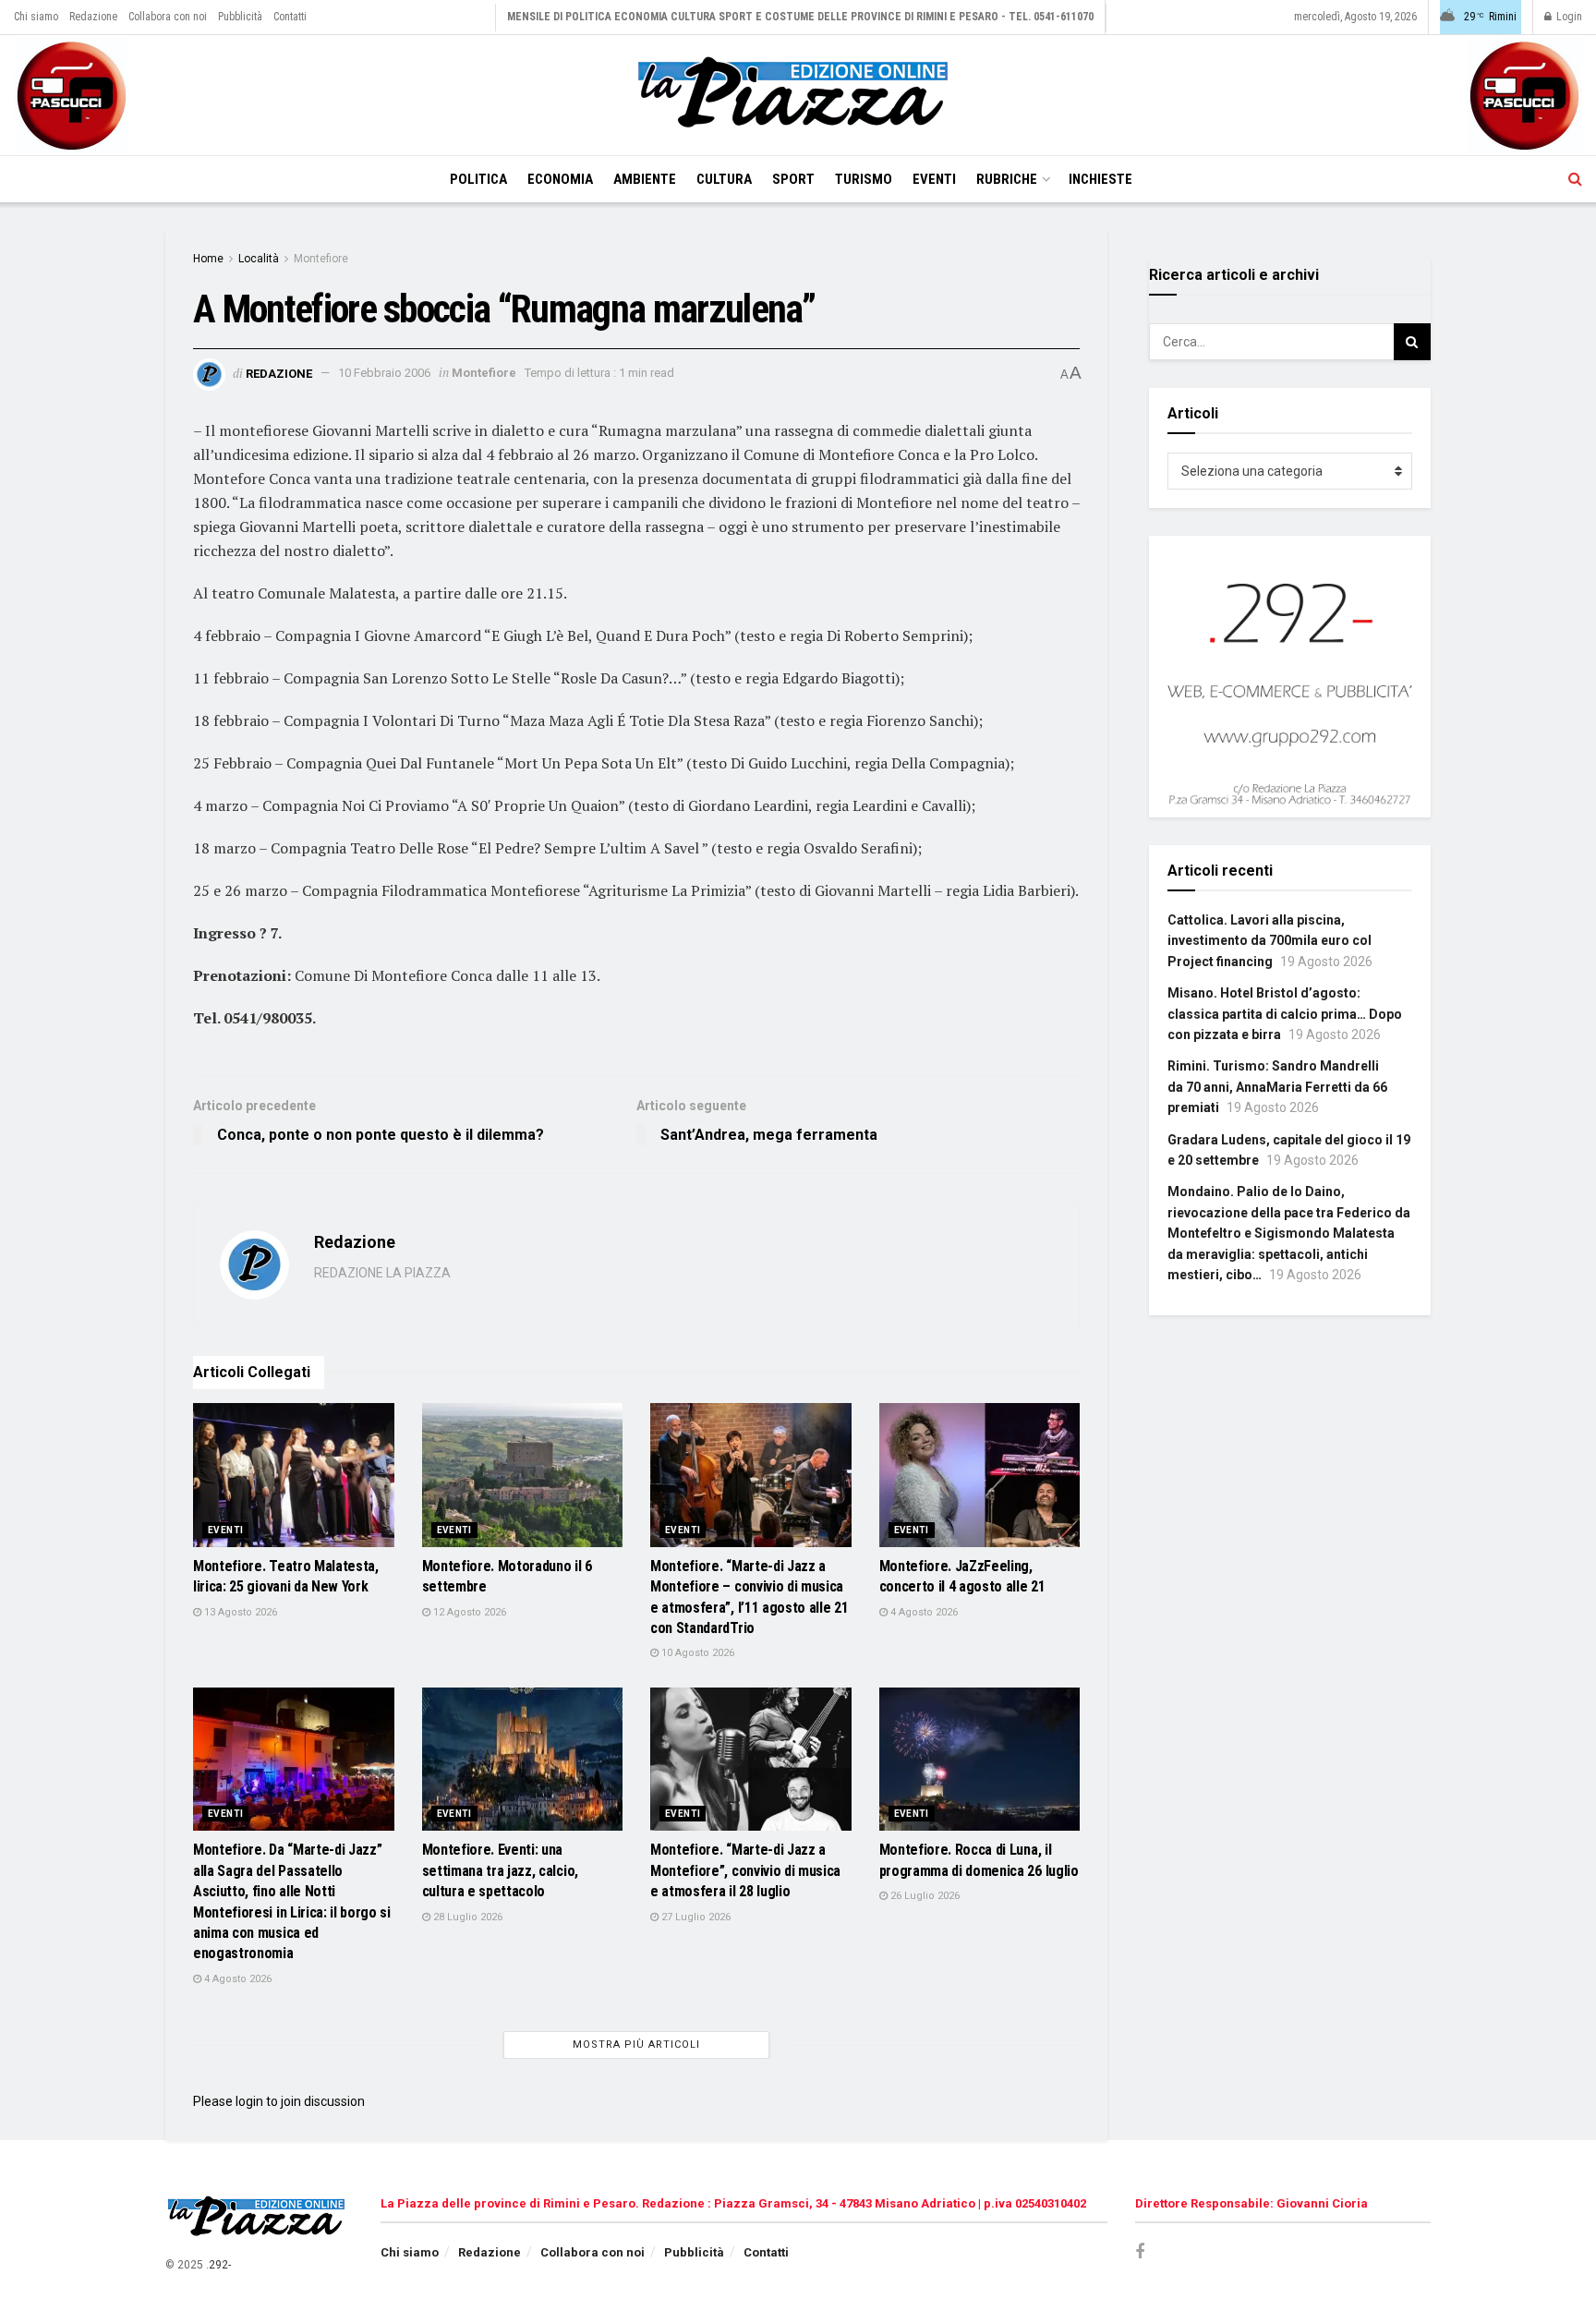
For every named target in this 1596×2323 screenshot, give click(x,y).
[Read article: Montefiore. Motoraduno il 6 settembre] (523, 1475)
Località (259, 259)
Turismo (864, 179)
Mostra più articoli (636, 2045)
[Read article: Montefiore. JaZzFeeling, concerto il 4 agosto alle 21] (980, 1475)
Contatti (290, 17)
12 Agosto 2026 (468, 1612)
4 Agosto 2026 (923, 1612)
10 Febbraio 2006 (384, 373)
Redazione (93, 17)
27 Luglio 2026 (695, 1917)
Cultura (724, 179)
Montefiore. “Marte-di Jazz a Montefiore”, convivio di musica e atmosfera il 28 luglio (745, 1870)
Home (208, 259)
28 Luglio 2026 (466, 1917)
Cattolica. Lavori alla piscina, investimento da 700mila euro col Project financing (1270, 941)
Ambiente (645, 179)
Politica (478, 179)
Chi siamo (36, 17)
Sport (793, 179)
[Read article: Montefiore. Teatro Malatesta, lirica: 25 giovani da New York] (294, 1475)
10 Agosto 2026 (696, 1653)
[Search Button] (1575, 179)
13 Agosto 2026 (239, 1612)
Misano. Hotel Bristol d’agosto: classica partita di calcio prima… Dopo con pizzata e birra (1285, 1014)
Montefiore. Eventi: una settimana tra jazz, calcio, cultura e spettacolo (500, 1870)
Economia (560, 179)
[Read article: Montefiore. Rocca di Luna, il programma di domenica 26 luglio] (980, 1760)
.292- (218, 2265)
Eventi (934, 179)
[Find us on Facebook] (1140, 2252)
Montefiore (321, 259)
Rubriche (1007, 179)
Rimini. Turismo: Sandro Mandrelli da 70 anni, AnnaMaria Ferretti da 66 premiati (1277, 1087)
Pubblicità (240, 17)
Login (1568, 17)
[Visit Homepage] (798, 95)
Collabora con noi (168, 17)
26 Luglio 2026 (924, 1896)
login (249, 2101)
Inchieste (1100, 179)
